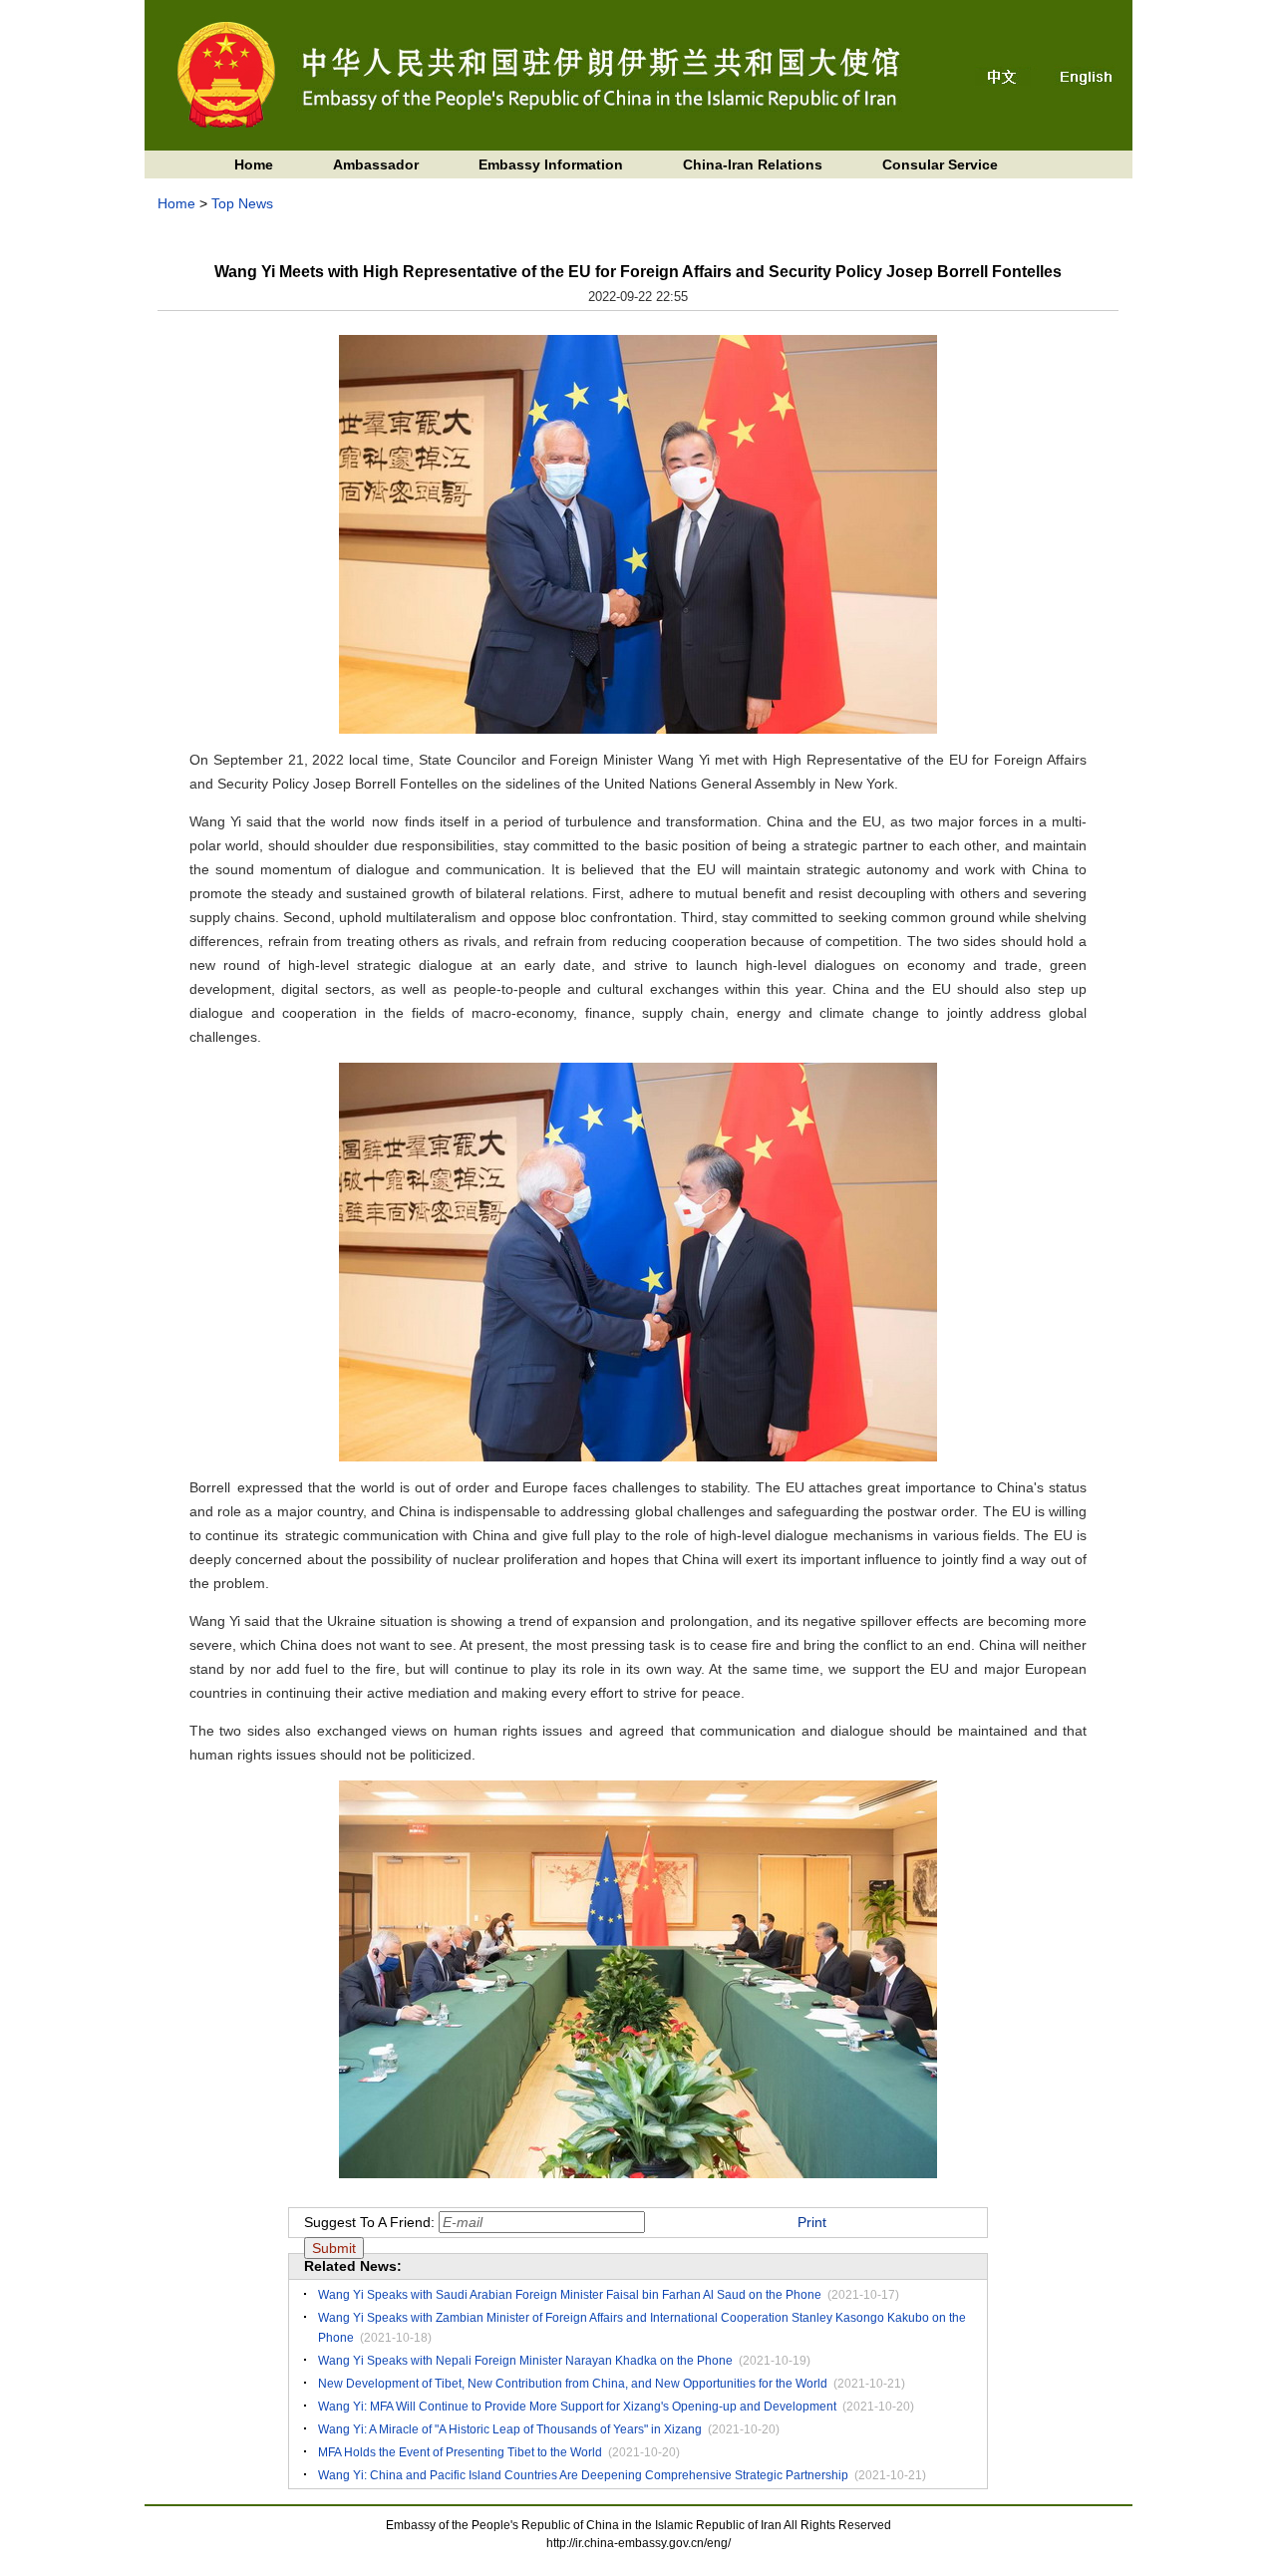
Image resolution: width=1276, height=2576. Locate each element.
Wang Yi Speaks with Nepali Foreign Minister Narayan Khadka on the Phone (525, 2361)
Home (254, 164)
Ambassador (376, 164)
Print (812, 2222)
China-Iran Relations (753, 164)
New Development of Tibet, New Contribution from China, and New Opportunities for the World (573, 2384)
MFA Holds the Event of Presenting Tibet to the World (460, 2452)
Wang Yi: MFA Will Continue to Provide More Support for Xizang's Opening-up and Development (577, 2407)
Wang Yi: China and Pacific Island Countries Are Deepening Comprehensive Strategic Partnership (583, 2475)
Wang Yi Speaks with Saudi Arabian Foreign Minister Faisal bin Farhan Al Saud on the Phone (570, 2295)
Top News (242, 203)
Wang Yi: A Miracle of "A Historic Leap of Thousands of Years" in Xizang (510, 2429)
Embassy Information (551, 164)
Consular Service (940, 164)
